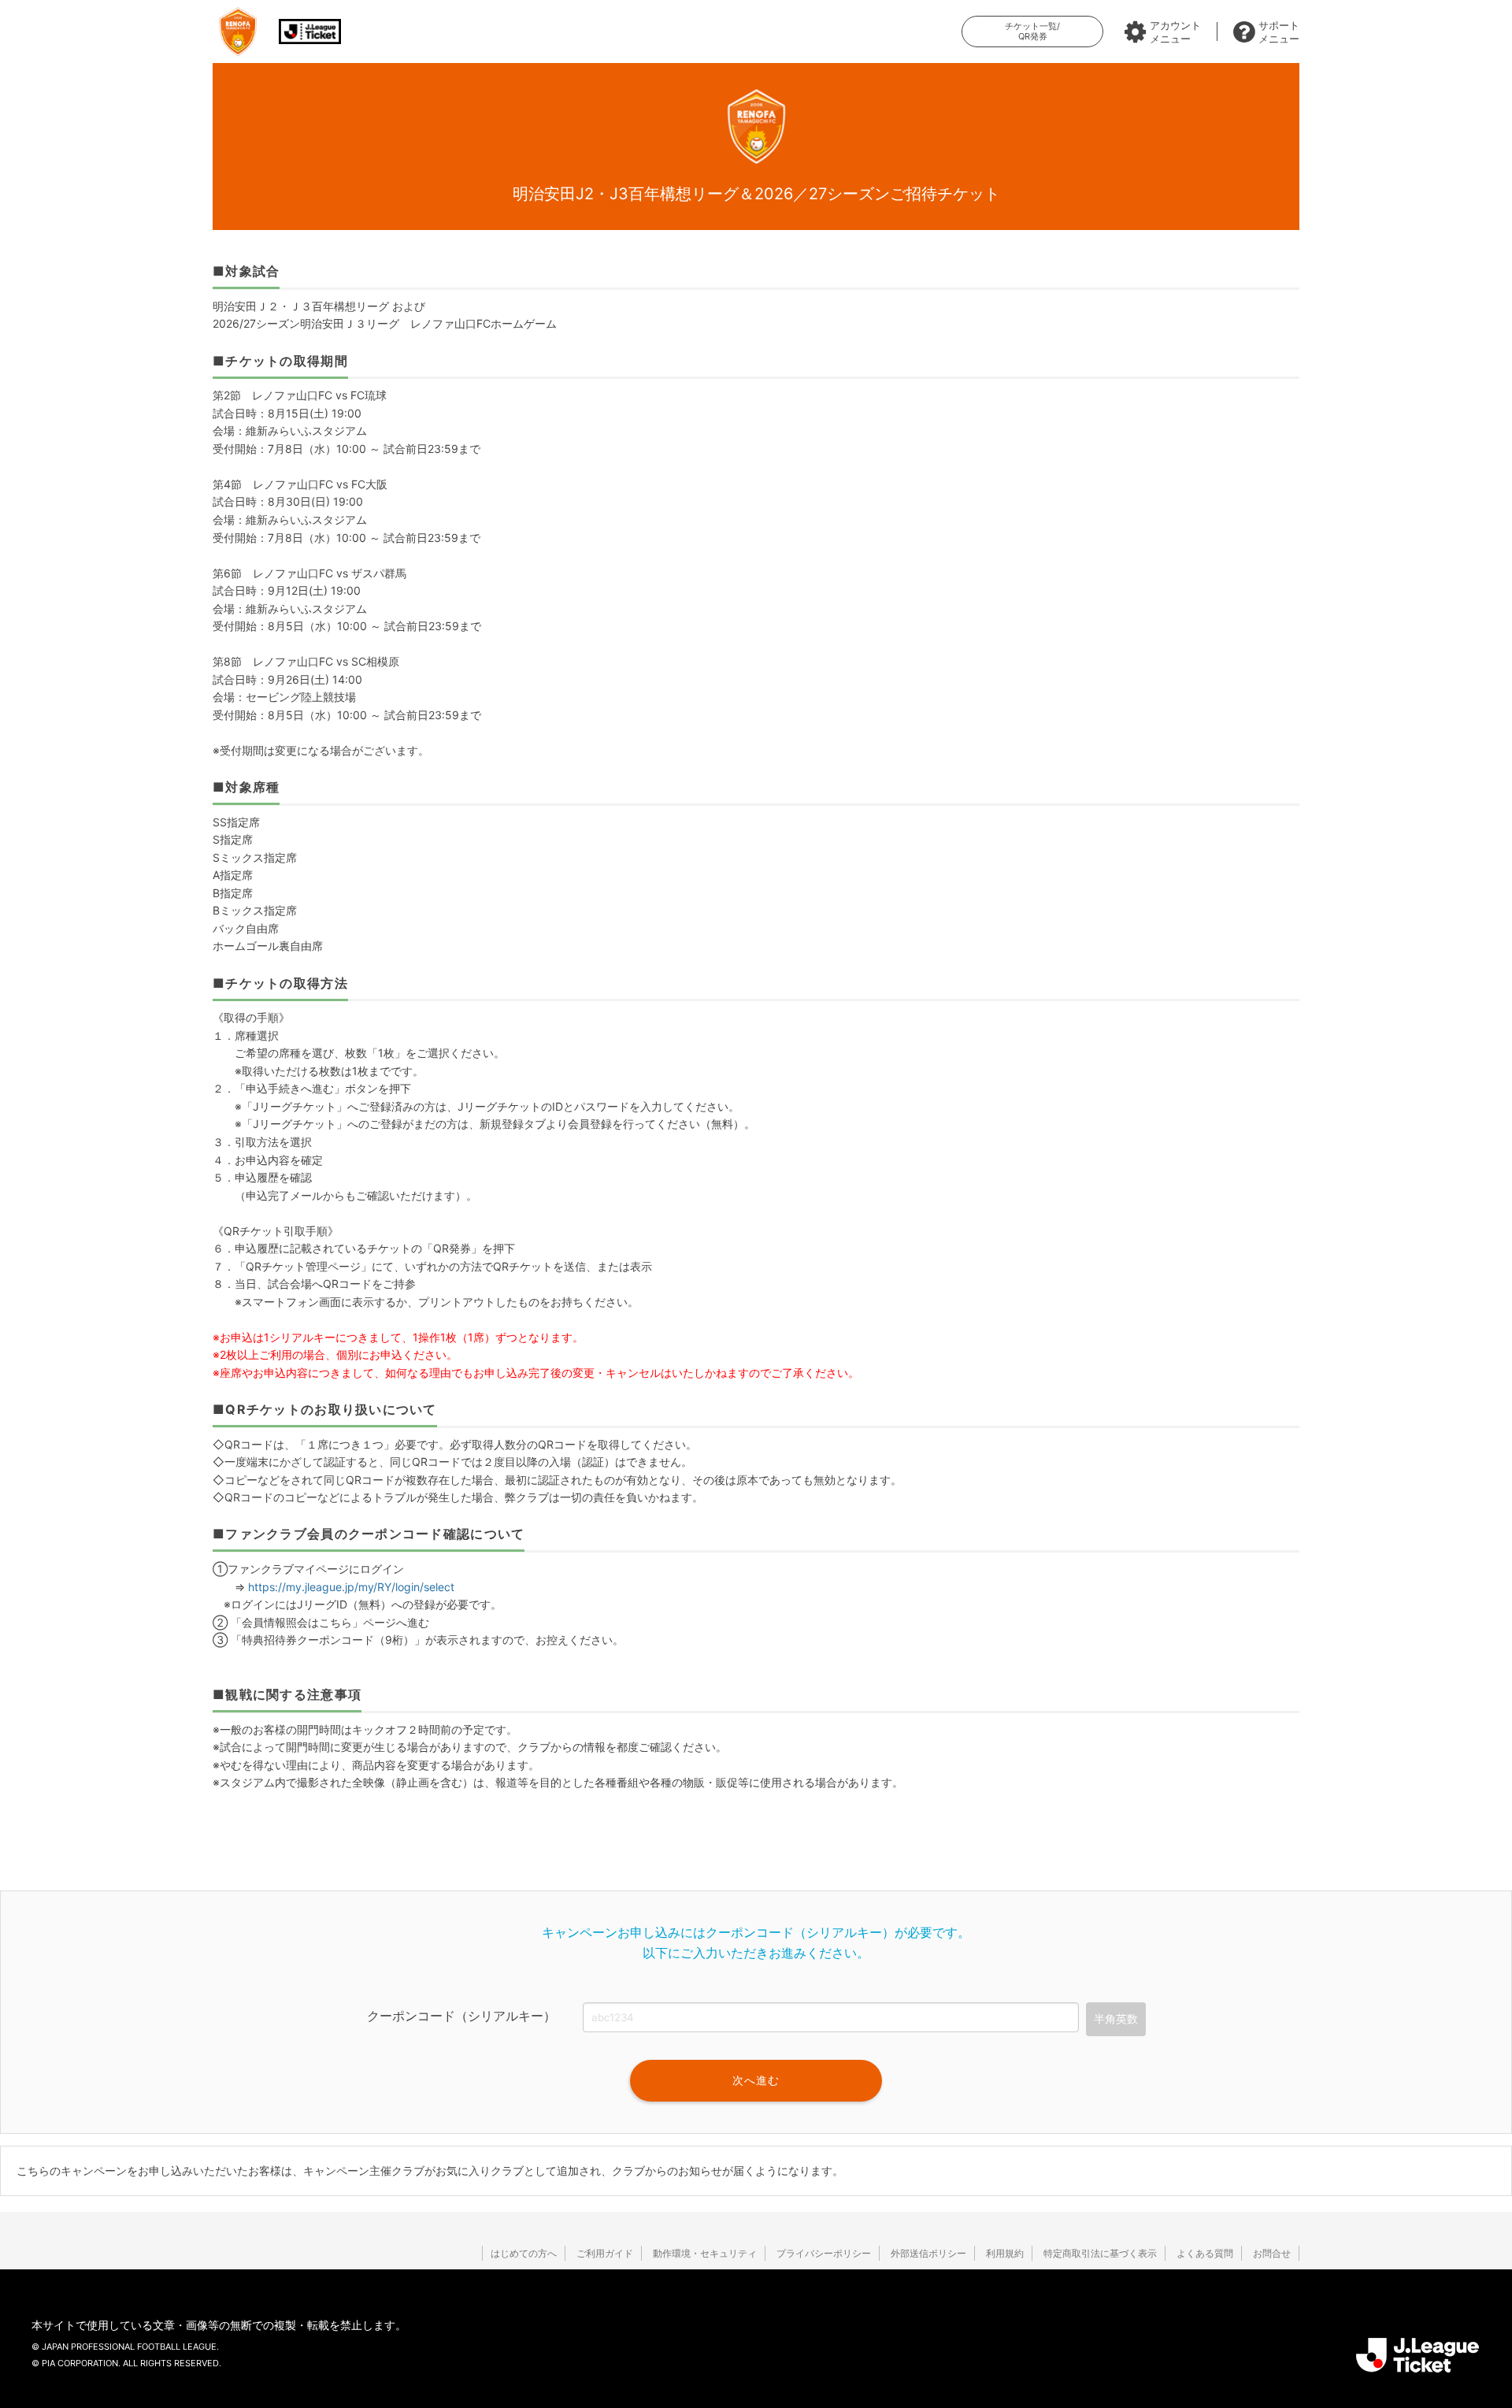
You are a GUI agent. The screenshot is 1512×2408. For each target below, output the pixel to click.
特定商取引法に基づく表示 (1100, 2253)
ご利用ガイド (605, 2253)
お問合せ (1272, 2253)
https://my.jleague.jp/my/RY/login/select (351, 1587)
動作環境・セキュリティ (705, 2253)
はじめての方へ (524, 2253)
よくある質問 (1205, 2253)
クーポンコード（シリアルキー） (461, 2016)
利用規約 (1005, 2253)
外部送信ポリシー (928, 2253)
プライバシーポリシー (824, 2253)
